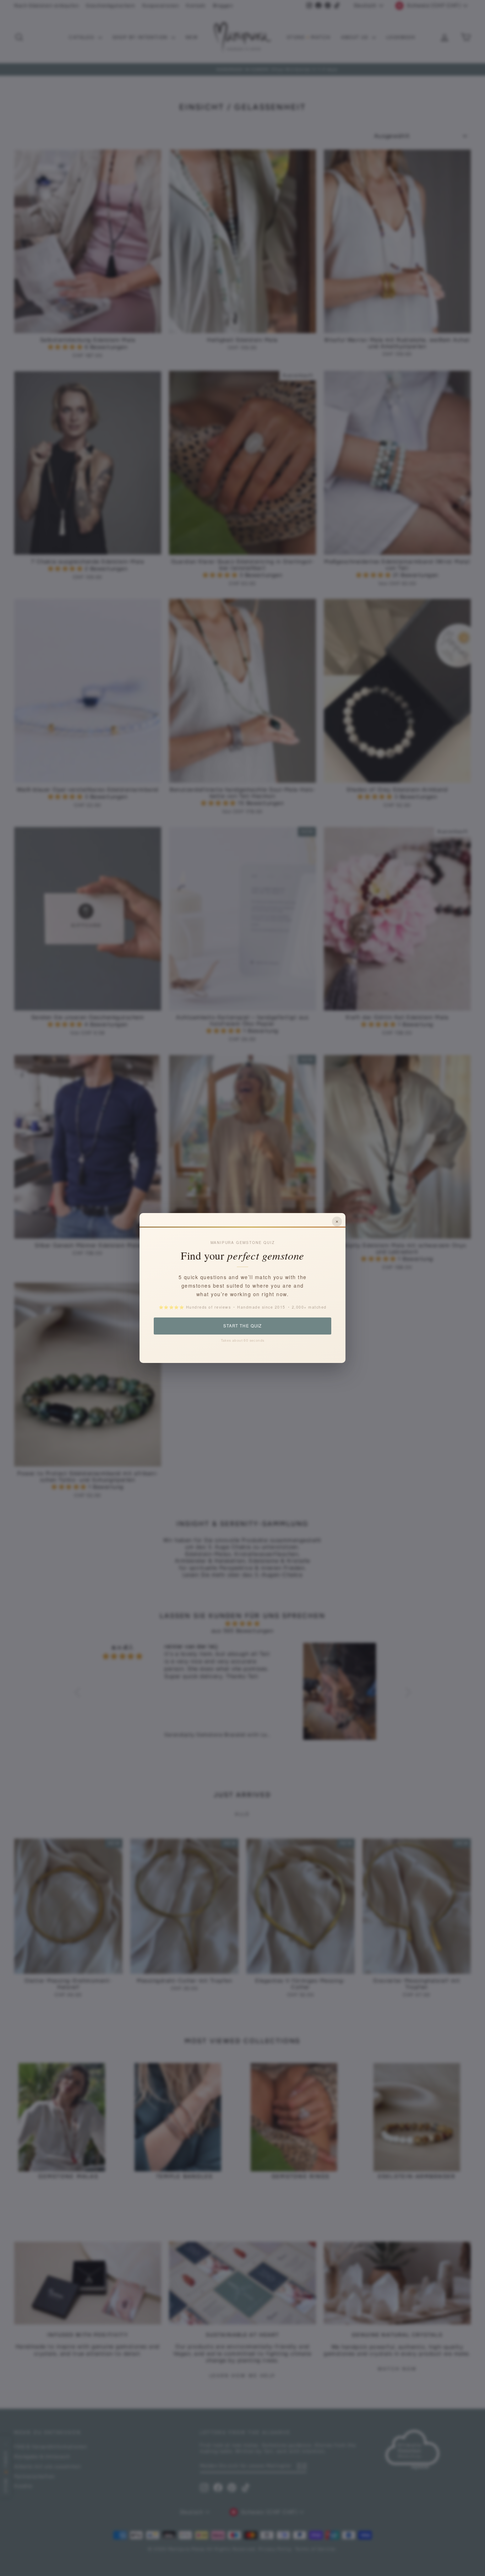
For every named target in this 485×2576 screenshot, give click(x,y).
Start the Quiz (242, 1326)
